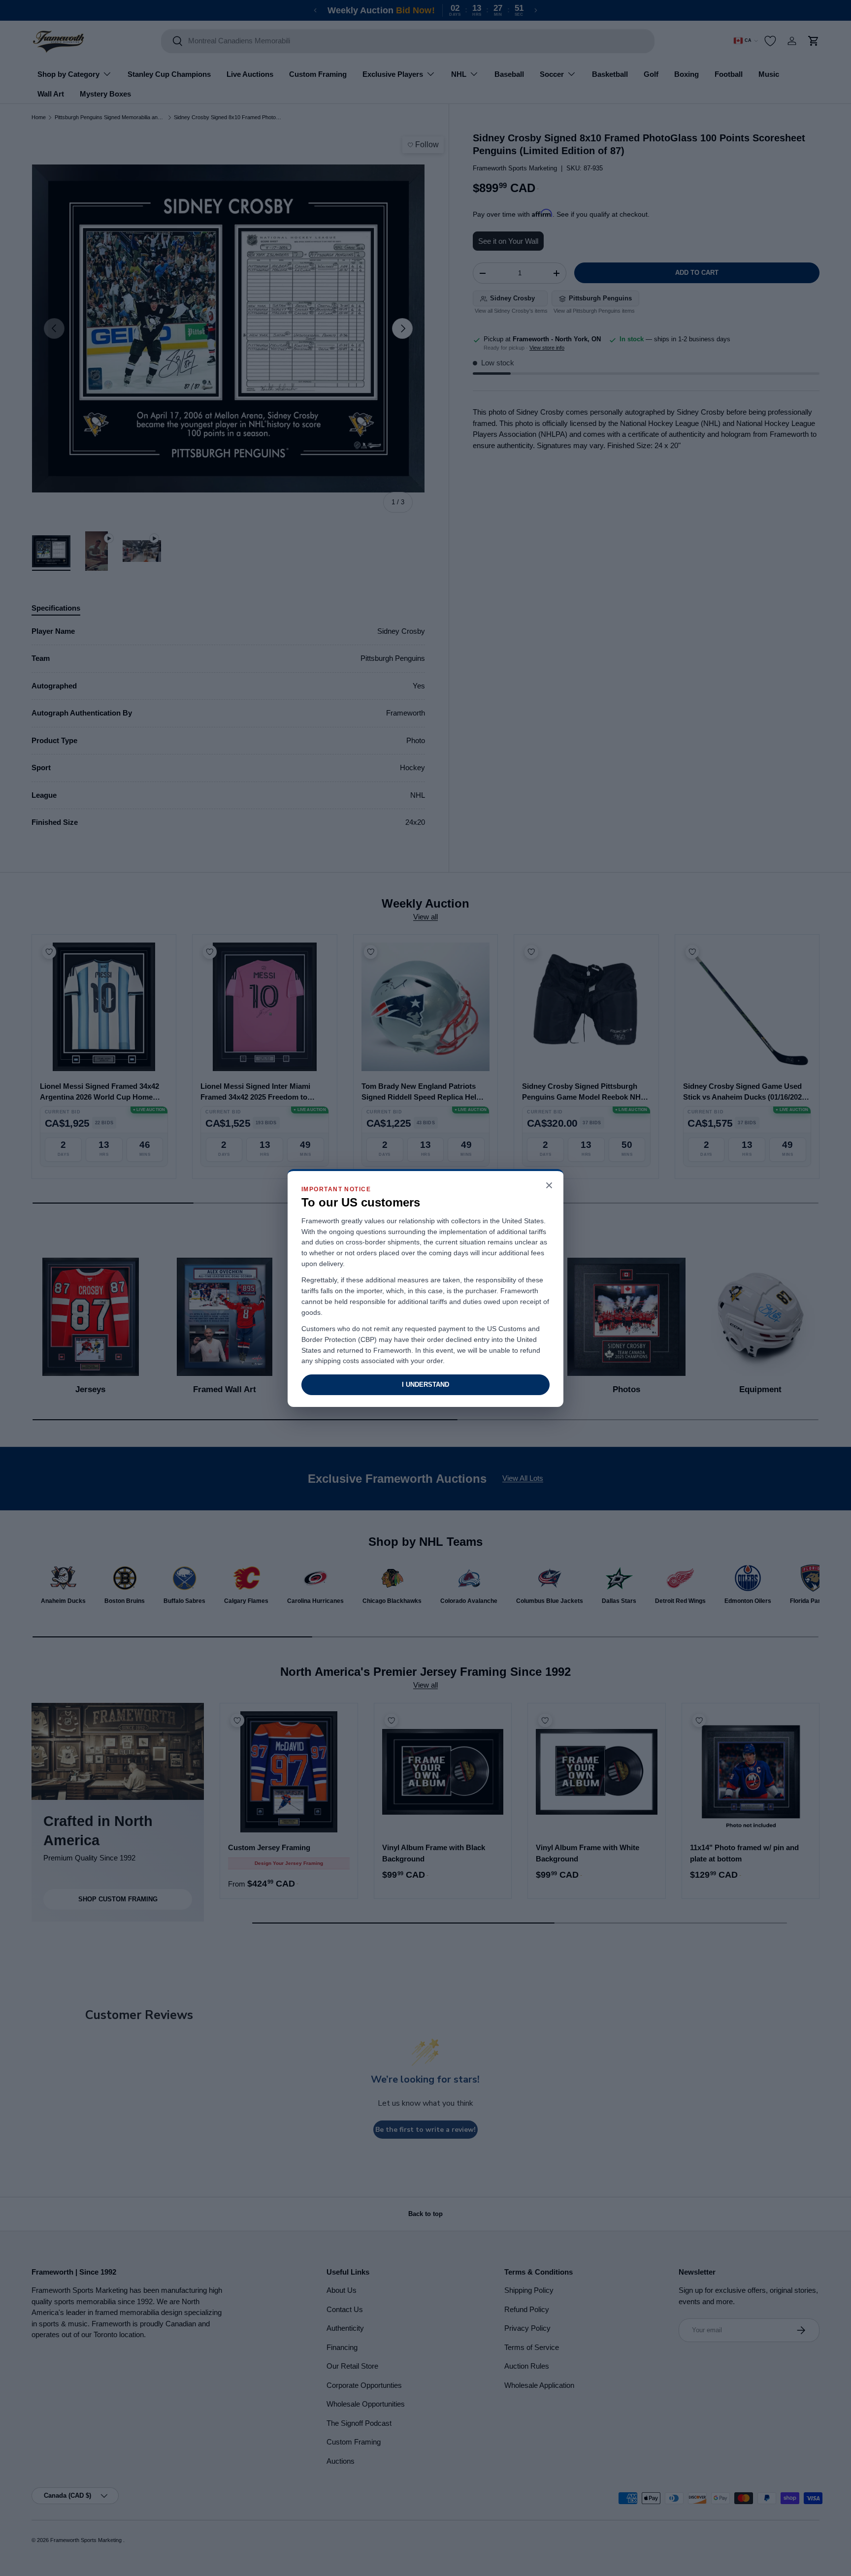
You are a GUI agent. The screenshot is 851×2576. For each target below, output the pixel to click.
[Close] (549, 1186)
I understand (425, 1385)
